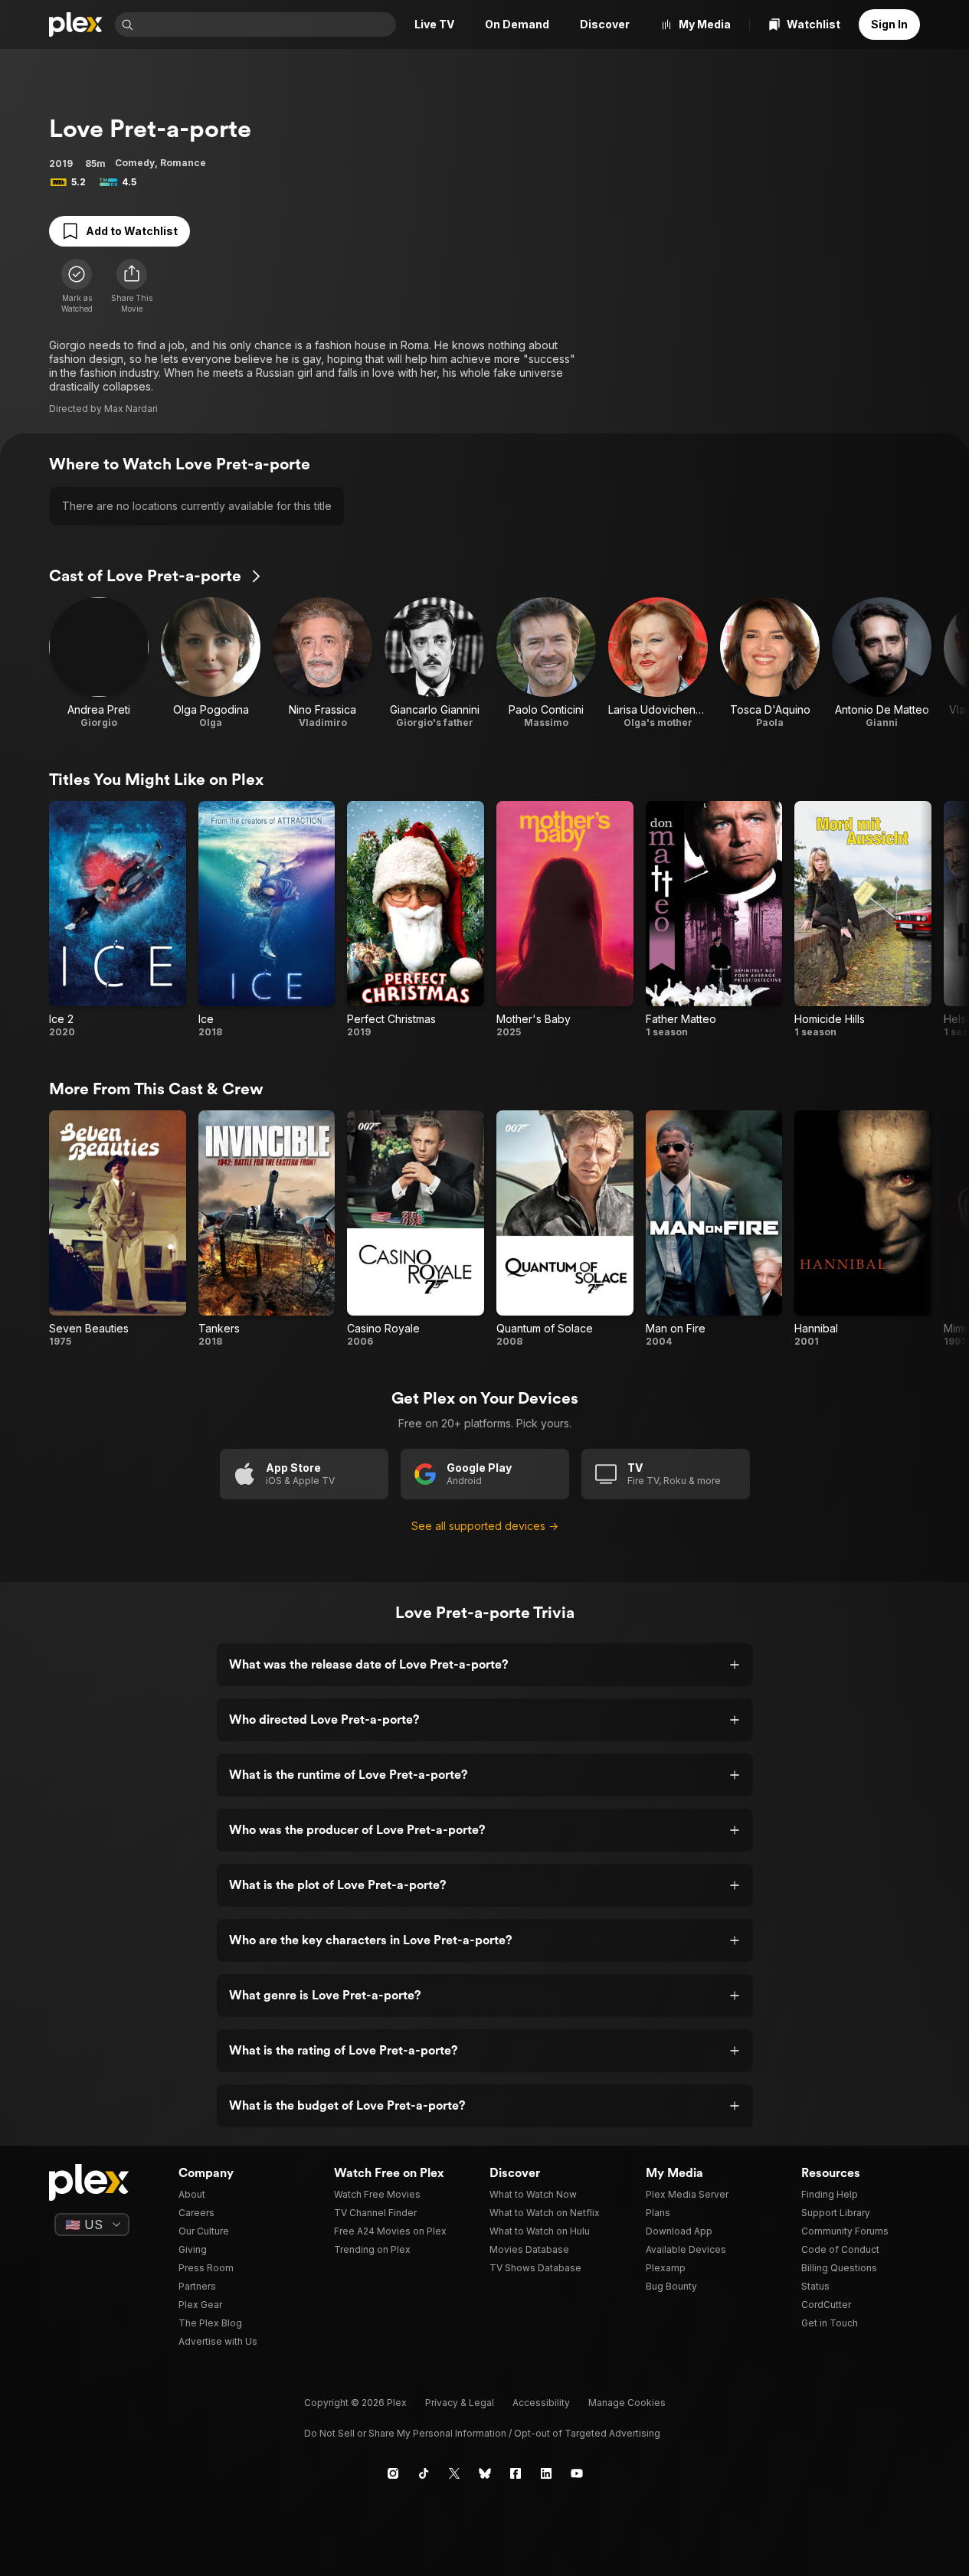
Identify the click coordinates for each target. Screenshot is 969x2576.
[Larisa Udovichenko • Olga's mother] (658, 663)
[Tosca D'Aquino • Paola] (770, 663)
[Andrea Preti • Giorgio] (99, 663)
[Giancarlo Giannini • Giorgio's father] (434, 663)
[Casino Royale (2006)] (416, 1229)
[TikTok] (424, 2473)
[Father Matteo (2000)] (714, 920)
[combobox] (266, 25)
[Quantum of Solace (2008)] (565, 1229)
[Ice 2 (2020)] (118, 920)
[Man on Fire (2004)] (714, 1229)
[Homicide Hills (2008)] (863, 920)
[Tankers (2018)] (267, 1229)
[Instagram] (393, 2473)
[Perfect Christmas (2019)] (416, 920)
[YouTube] (577, 2473)
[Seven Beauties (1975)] (118, 1229)
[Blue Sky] (485, 2473)
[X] (454, 2473)
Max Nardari (131, 409)
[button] (132, 286)
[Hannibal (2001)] (863, 1229)
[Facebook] (516, 2473)
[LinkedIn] (546, 2473)
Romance (183, 163)
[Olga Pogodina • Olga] (211, 663)
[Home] (76, 25)
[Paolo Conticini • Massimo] (546, 663)
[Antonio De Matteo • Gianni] (882, 663)
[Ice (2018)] (267, 920)
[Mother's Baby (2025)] (565, 920)
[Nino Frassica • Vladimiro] (322, 663)
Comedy (135, 163)
